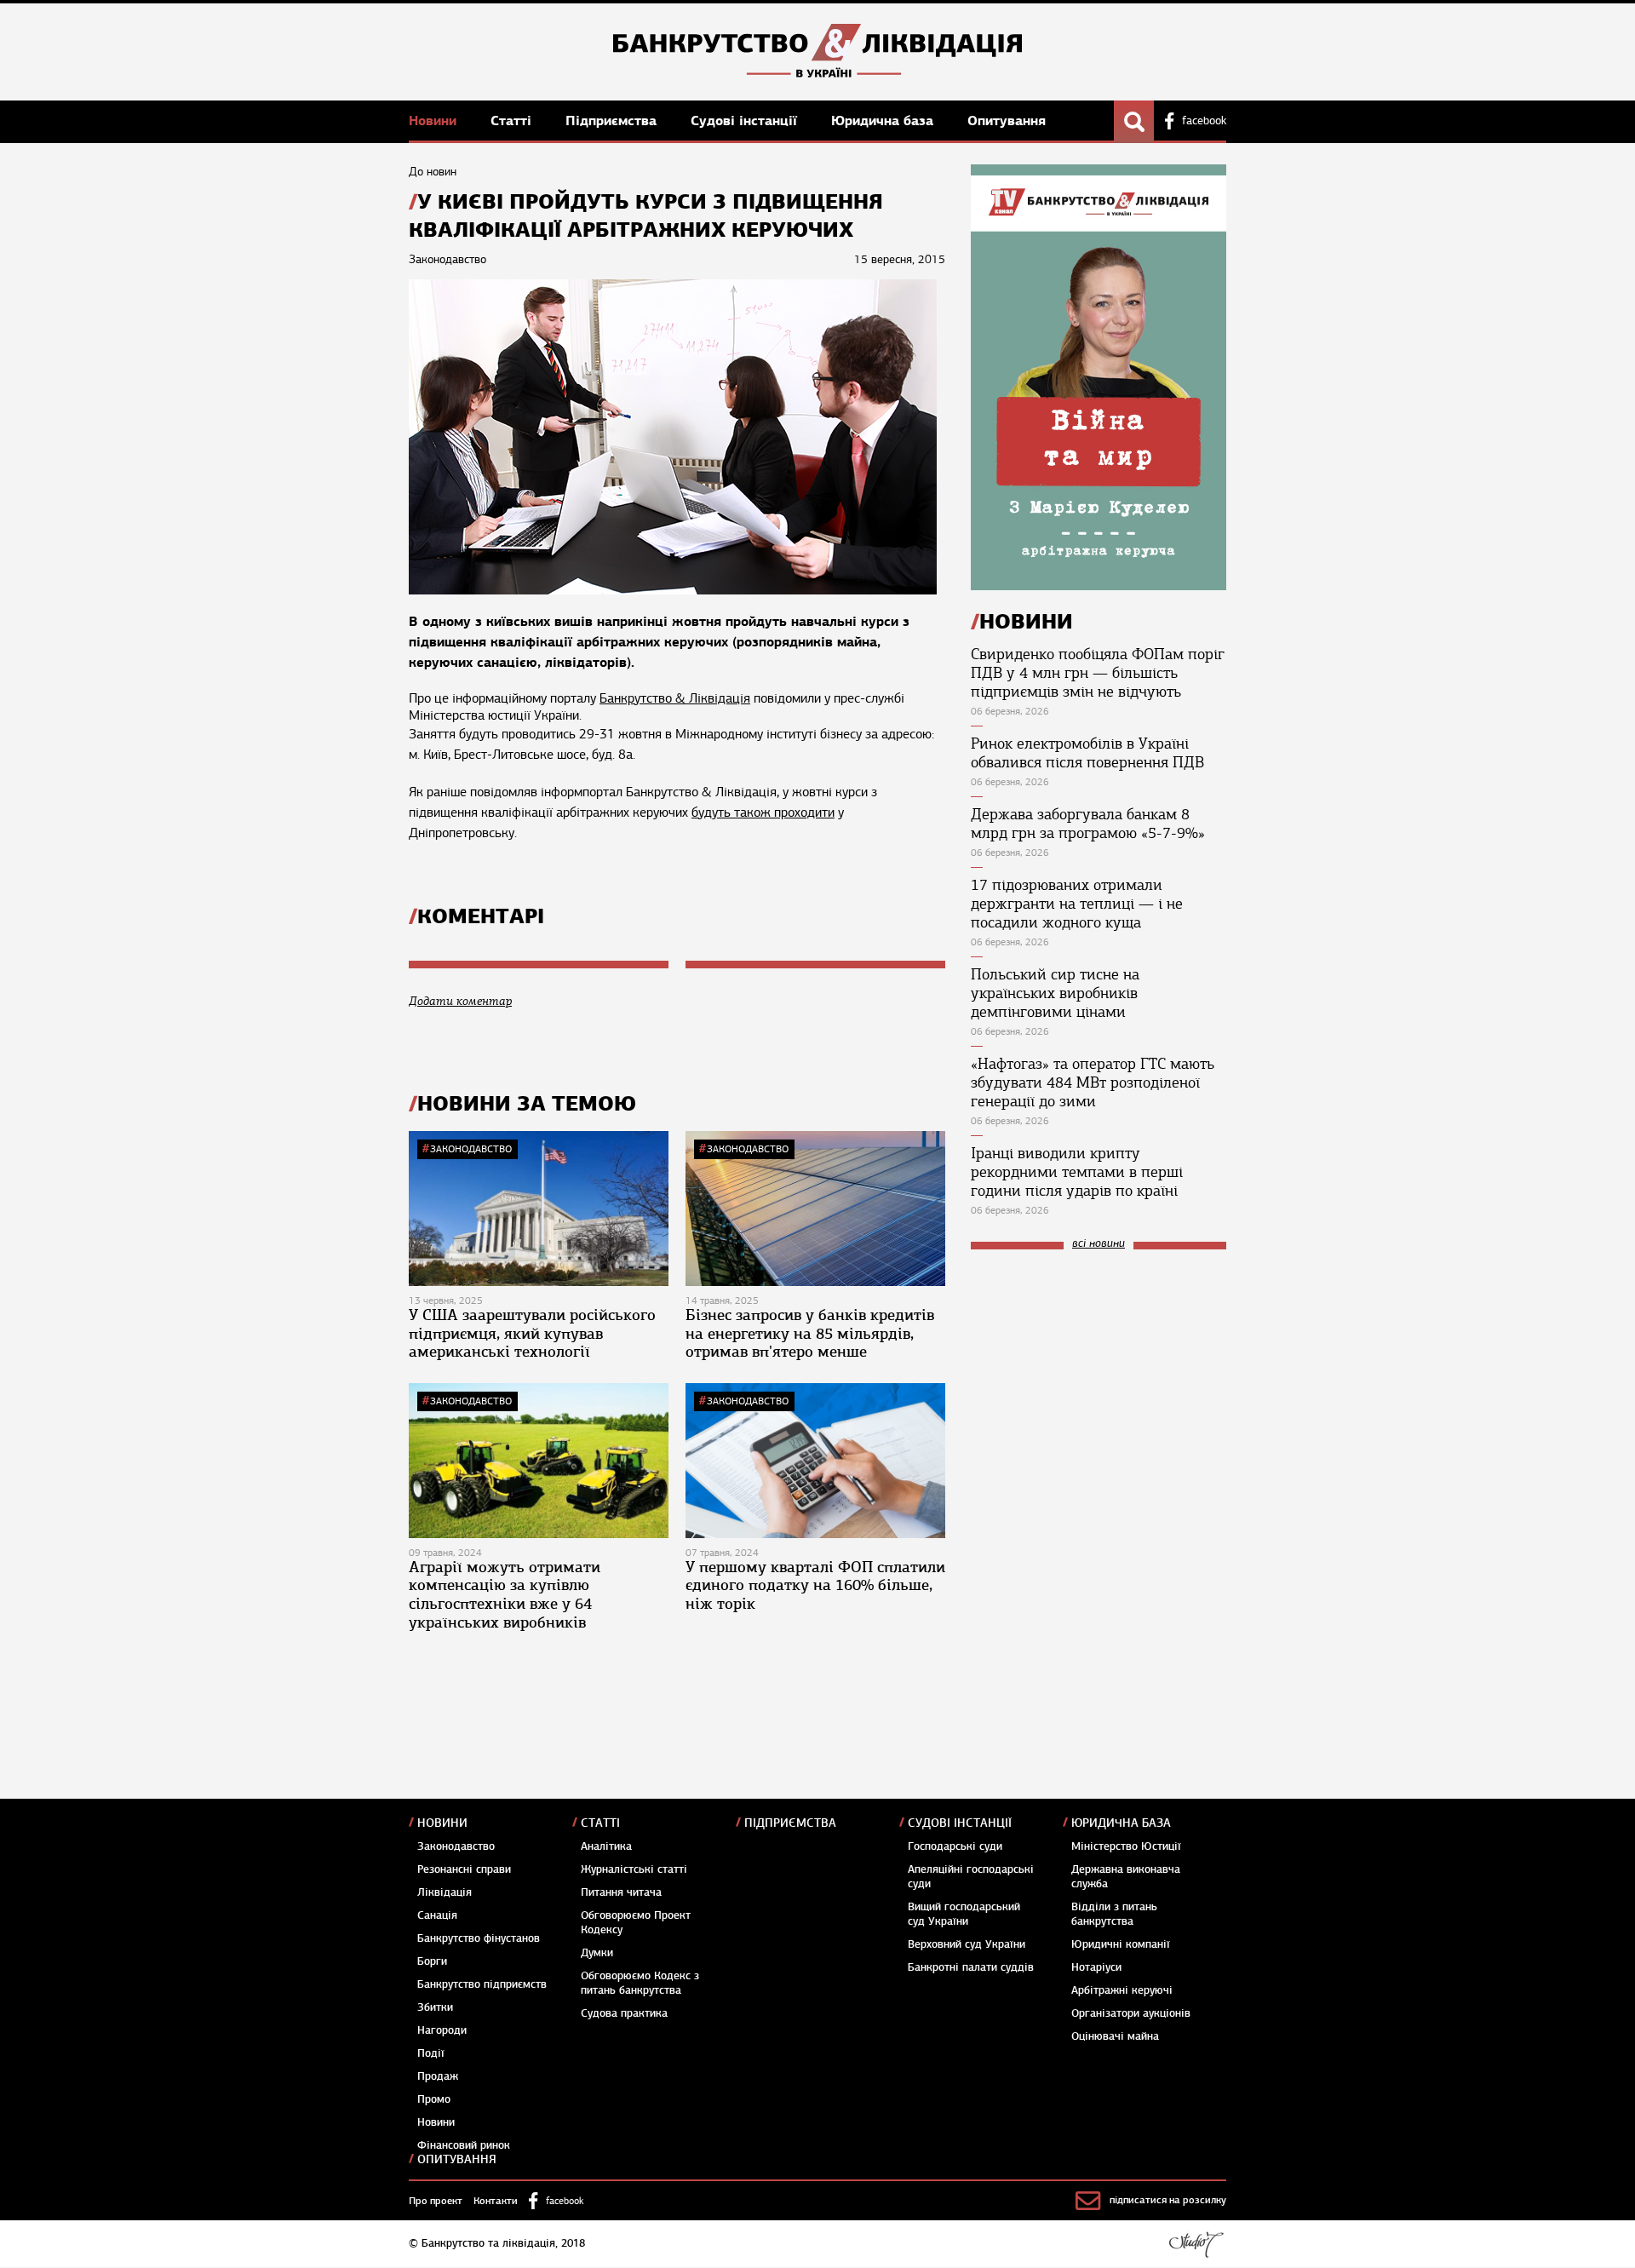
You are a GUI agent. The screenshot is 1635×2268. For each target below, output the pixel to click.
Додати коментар (460, 1001)
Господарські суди (955, 1846)
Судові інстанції (746, 121)
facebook (1204, 121)
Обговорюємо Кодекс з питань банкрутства (640, 1983)
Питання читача (621, 1892)
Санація (437, 1915)
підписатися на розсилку (1168, 2200)
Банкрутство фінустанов (479, 1938)
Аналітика (606, 1846)
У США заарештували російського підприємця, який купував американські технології (532, 1333)
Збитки (435, 2007)
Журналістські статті (634, 1869)
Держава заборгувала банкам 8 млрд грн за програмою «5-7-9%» (1088, 824)
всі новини (1099, 1244)
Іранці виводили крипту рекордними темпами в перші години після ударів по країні (1077, 1172)
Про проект (436, 2201)
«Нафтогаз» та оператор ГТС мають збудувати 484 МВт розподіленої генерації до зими (1093, 1082)
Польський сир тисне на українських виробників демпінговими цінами (1055, 993)
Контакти (496, 2201)
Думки (597, 1953)
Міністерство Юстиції (1126, 1846)
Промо (434, 2099)
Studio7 (1196, 2244)
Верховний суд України (967, 1944)
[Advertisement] (1099, 1377)
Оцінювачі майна (1115, 2036)
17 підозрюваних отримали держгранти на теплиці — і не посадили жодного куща (1077, 904)
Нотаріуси (1096, 1967)
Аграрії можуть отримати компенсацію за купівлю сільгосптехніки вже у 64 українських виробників (505, 1595)
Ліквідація (445, 1892)
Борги (432, 1961)
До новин (433, 172)
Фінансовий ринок (464, 2145)
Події (431, 2053)
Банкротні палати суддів (971, 1967)
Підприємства (613, 121)
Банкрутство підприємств (482, 1984)
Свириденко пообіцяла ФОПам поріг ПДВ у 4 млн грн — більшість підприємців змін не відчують (1098, 673)
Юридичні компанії (1121, 1944)
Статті (513, 121)
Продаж (438, 2076)
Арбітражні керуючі (1122, 1990)
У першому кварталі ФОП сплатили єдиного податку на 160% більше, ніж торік (815, 1585)
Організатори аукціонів (1131, 2013)
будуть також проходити (763, 812)
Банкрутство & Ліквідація (675, 698)
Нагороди (442, 2030)
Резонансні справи (464, 1869)
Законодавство (471, 1149)
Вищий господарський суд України (964, 1914)
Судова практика (624, 2013)
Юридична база (884, 121)
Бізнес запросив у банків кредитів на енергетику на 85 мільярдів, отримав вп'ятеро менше (810, 1333)
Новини (435, 121)
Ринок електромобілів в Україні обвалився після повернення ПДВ (1087, 753)
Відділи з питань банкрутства (1114, 1914)
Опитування (1007, 121)
